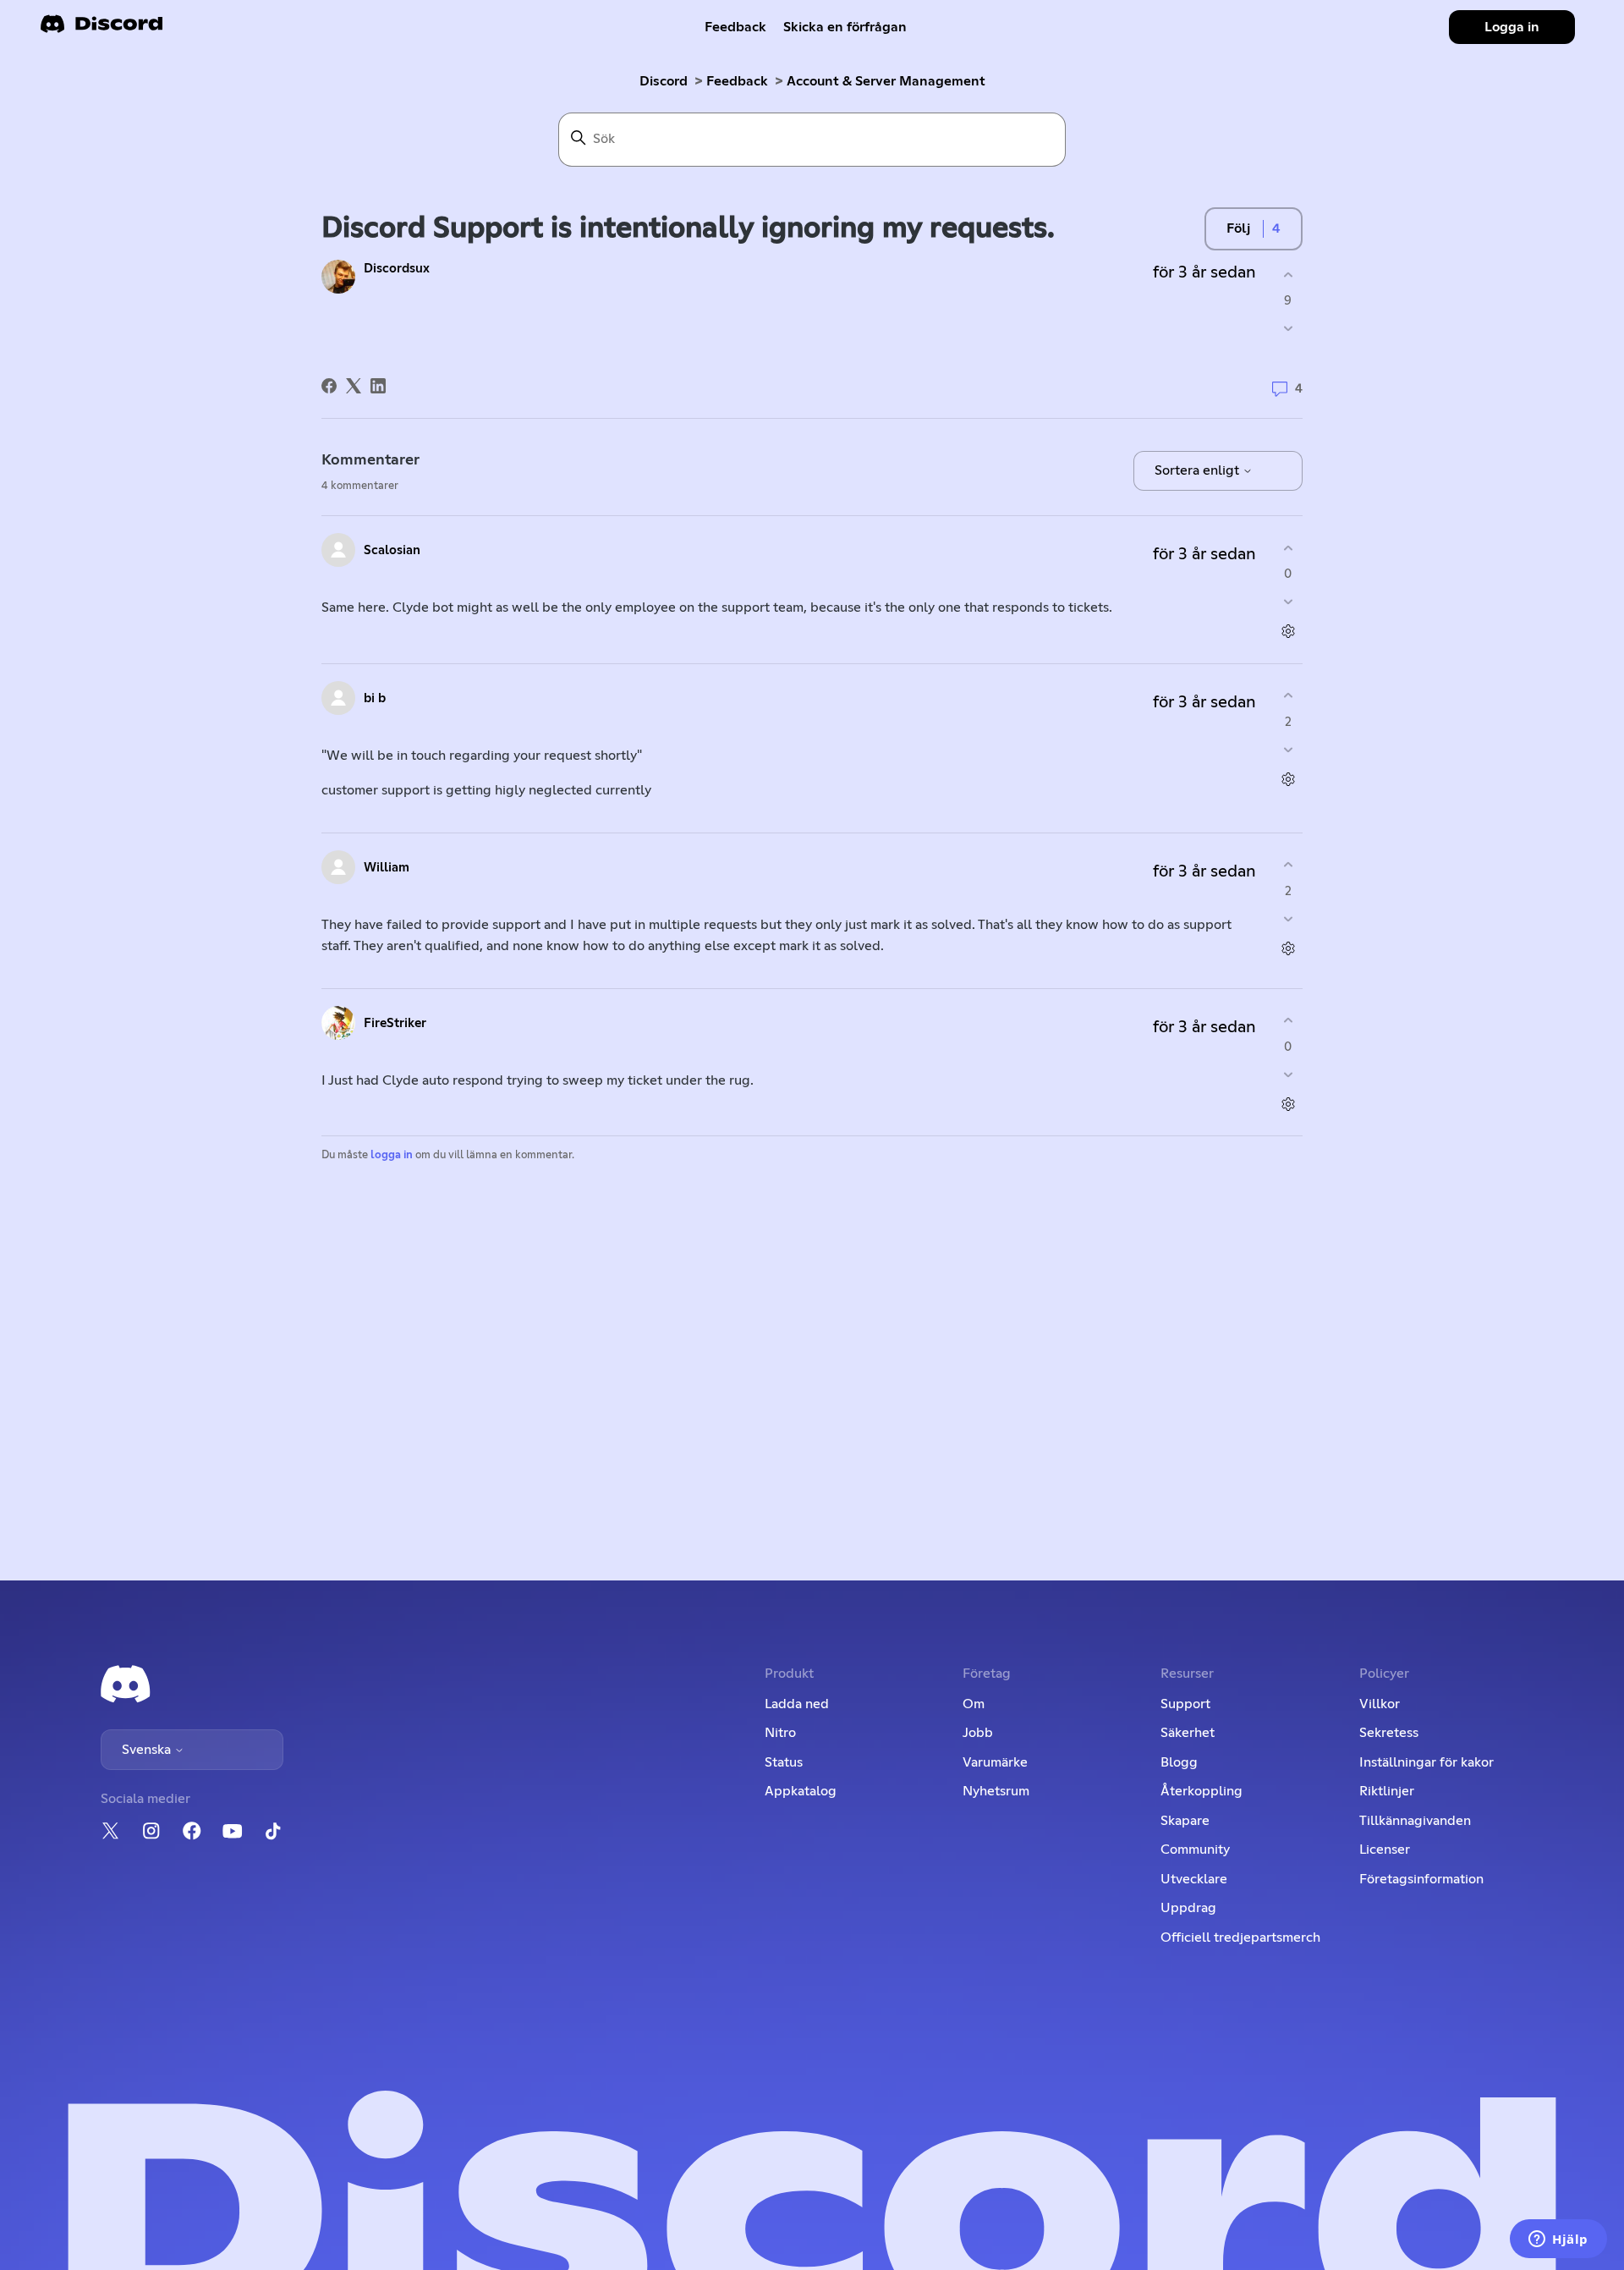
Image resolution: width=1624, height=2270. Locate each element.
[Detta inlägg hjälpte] (1288, 275)
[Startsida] (101, 29)
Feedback (735, 27)
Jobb (978, 1733)
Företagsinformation (1421, 1879)
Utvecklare (1194, 1879)
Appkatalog (801, 1791)
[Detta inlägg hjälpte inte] (1288, 329)
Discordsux (397, 269)
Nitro (780, 1733)
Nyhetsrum (996, 1791)
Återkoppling (1202, 1791)
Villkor (1380, 1704)
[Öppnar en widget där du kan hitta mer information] (1558, 2240)
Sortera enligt (1199, 470)
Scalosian (392, 550)
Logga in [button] (1512, 27)
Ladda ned (797, 1704)
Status (784, 1762)
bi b (375, 698)
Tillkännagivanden (1415, 1821)
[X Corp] (354, 386)
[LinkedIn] (378, 386)
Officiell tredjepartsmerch (1240, 1937)
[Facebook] (329, 386)
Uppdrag (1188, 1908)
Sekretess (1389, 1733)
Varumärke (995, 1762)
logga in (392, 1155)
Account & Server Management (886, 81)
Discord (664, 81)
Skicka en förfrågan (845, 27)
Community (1195, 1850)
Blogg (1179, 1762)
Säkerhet (1188, 1733)
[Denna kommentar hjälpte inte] (1288, 602)
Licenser (1385, 1850)
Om (974, 1704)
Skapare (1185, 1821)
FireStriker (395, 1023)
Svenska (148, 1750)
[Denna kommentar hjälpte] (1288, 548)
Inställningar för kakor (1426, 1762)
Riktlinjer (1387, 1791)
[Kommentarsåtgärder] (1288, 632)
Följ (1238, 228)
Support (1185, 1704)
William (387, 868)
